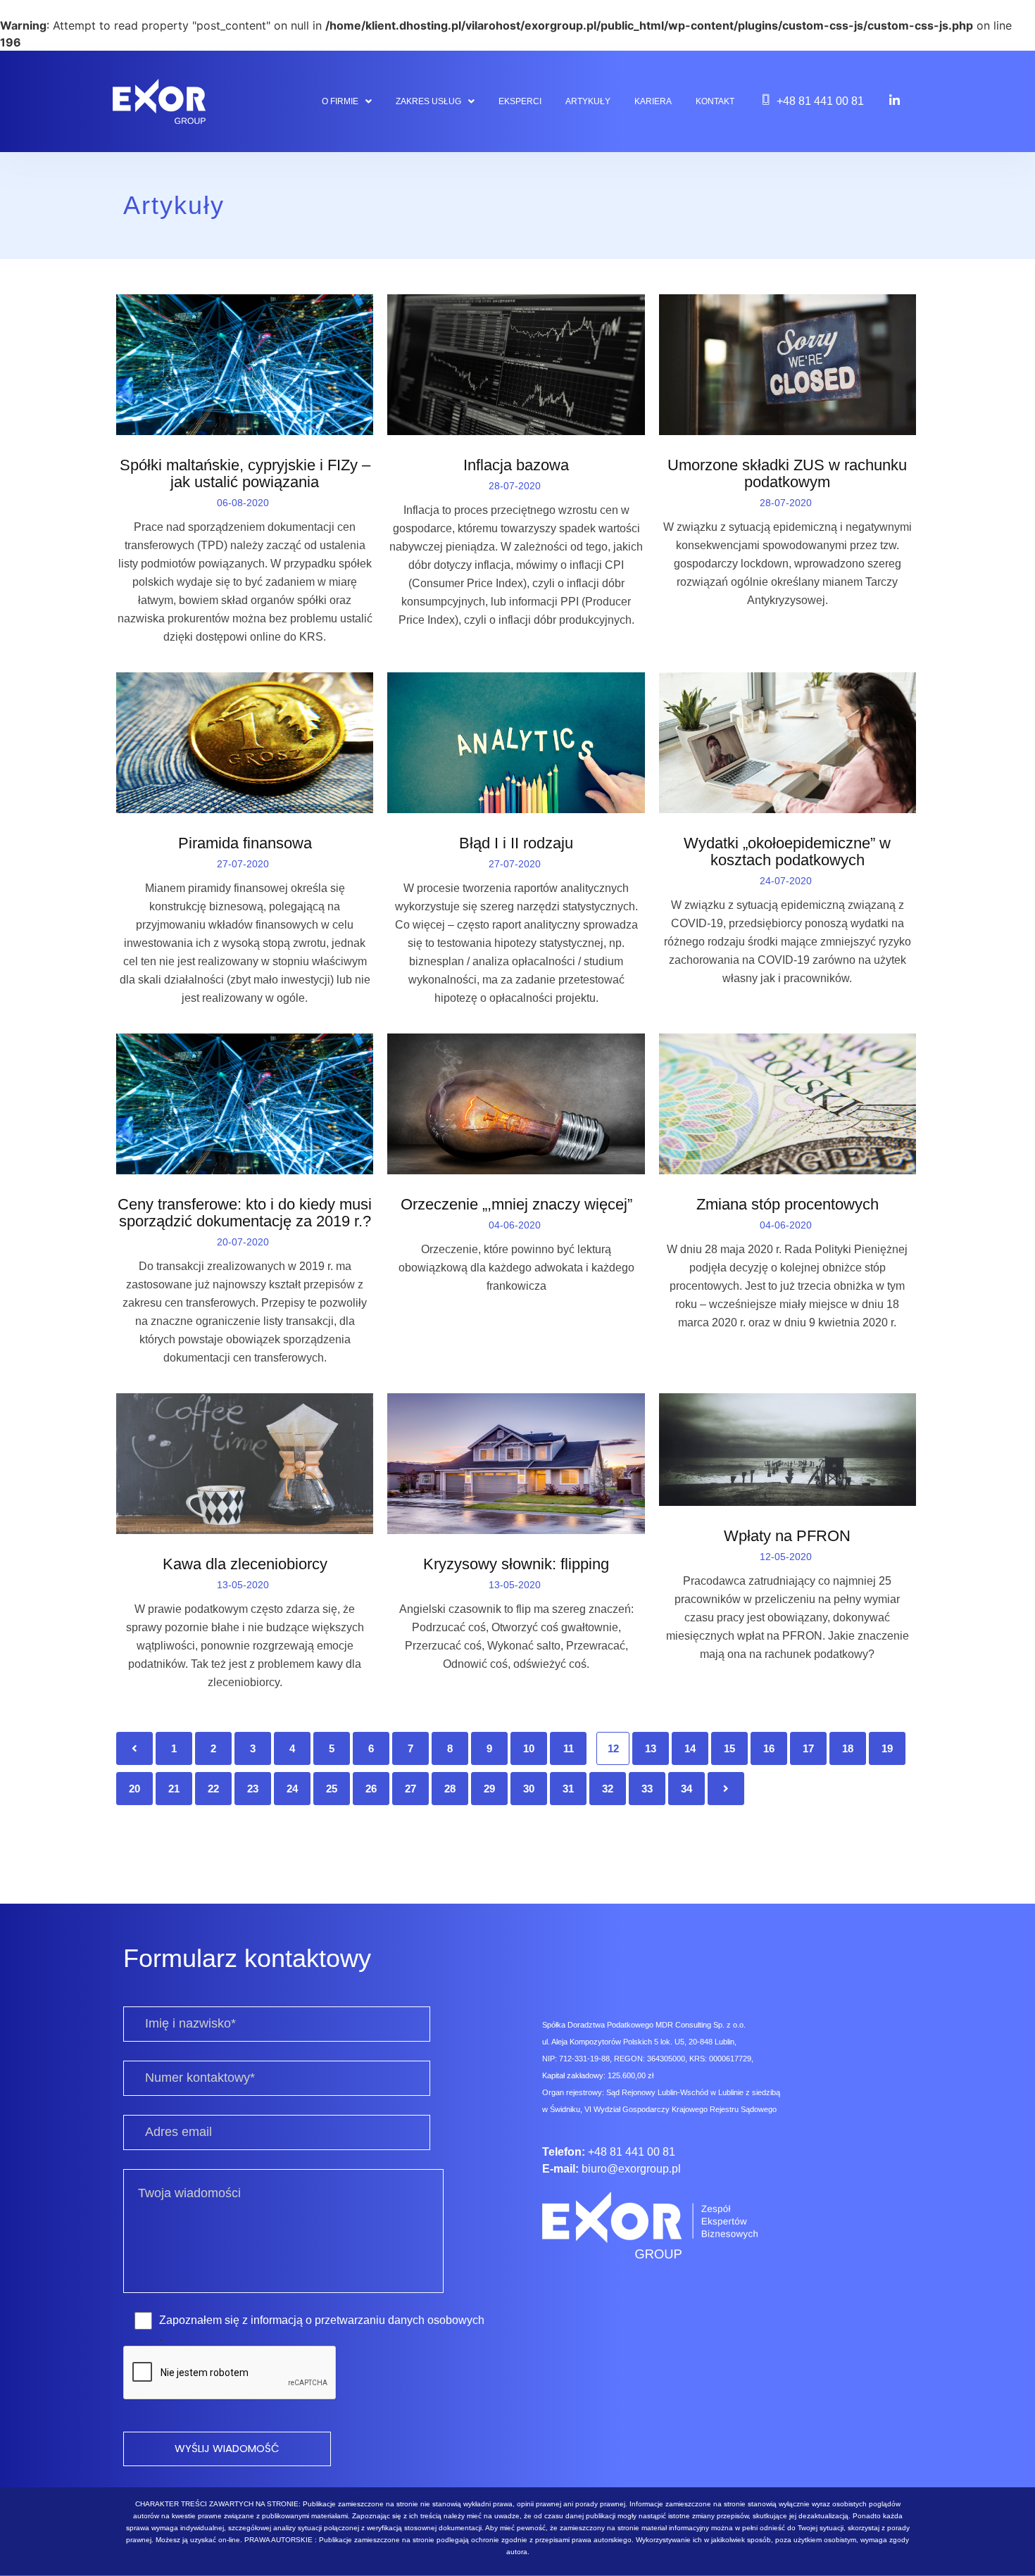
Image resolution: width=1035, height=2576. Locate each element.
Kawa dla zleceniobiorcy (245, 1564)
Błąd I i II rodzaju (516, 843)
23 (253, 1789)
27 (410, 1789)
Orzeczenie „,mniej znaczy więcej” (516, 1205)
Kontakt (715, 101)
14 (690, 1748)
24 (292, 1789)
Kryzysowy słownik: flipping (516, 1564)
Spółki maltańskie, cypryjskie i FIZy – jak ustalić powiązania (245, 474)
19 (887, 1748)
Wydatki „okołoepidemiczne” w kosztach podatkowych (787, 852)
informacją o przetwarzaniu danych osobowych (368, 2320)
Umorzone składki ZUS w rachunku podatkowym (787, 474)
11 (569, 1748)
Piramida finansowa (245, 843)
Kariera (653, 101)
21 (174, 1789)
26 (371, 1789)
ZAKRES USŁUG (428, 101)
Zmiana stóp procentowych (788, 1205)
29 (489, 1789)
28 (450, 1789)
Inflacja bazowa (516, 465)
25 (332, 1789)
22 (213, 1789)
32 (608, 1789)
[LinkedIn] (895, 100)
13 (651, 1748)
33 (647, 1789)
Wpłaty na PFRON (787, 1536)
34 (686, 1789)
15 (729, 1748)
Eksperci (520, 101)
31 (568, 1789)
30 (529, 1789)
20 (134, 1789)
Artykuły (588, 101)
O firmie (340, 101)
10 (529, 1748)
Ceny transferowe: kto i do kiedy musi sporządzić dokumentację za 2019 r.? (245, 1213)
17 (808, 1748)
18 (848, 1748)
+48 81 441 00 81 (820, 101)
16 (769, 1748)
